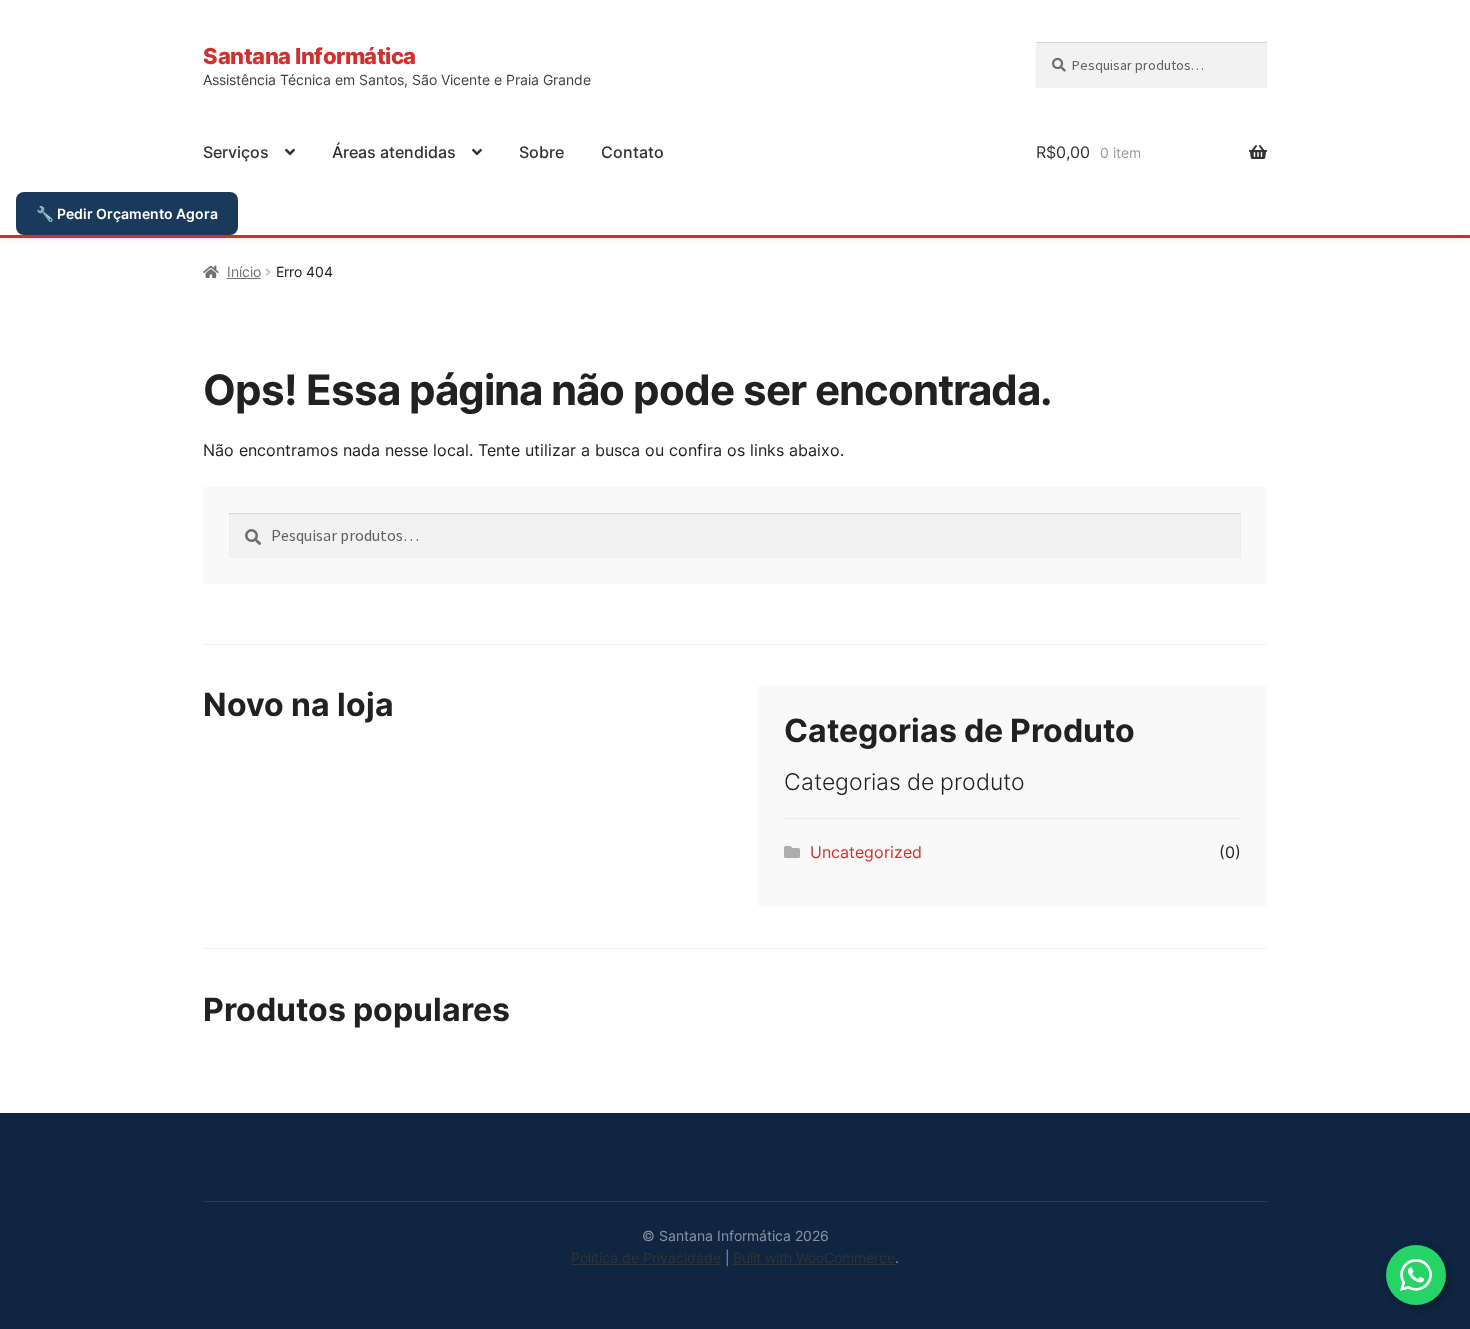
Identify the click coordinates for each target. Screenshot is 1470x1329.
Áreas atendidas (394, 152)
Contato (632, 152)
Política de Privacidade (646, 1258)
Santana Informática (309, 55)
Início (244, 271)
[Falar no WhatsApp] (1416, 1275)
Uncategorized (866, 852)
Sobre (541, 152)
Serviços (236, 152)
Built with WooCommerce (814, 1258)
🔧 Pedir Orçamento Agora (127, 213)
